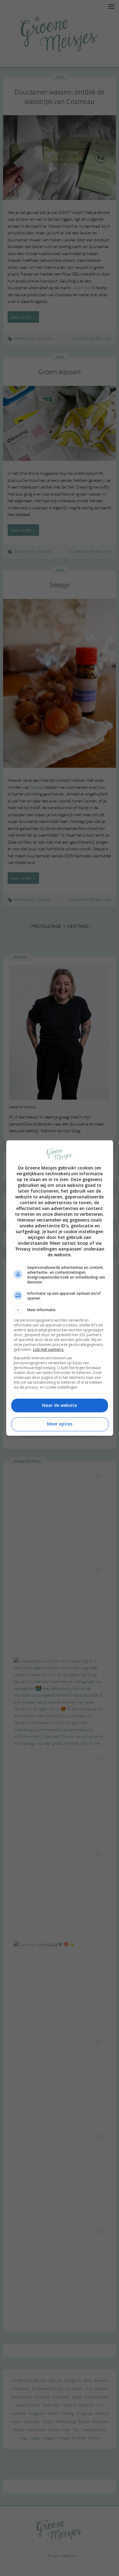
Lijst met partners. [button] (49, 1349)
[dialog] (60, 1288)
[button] (60, 1310)
